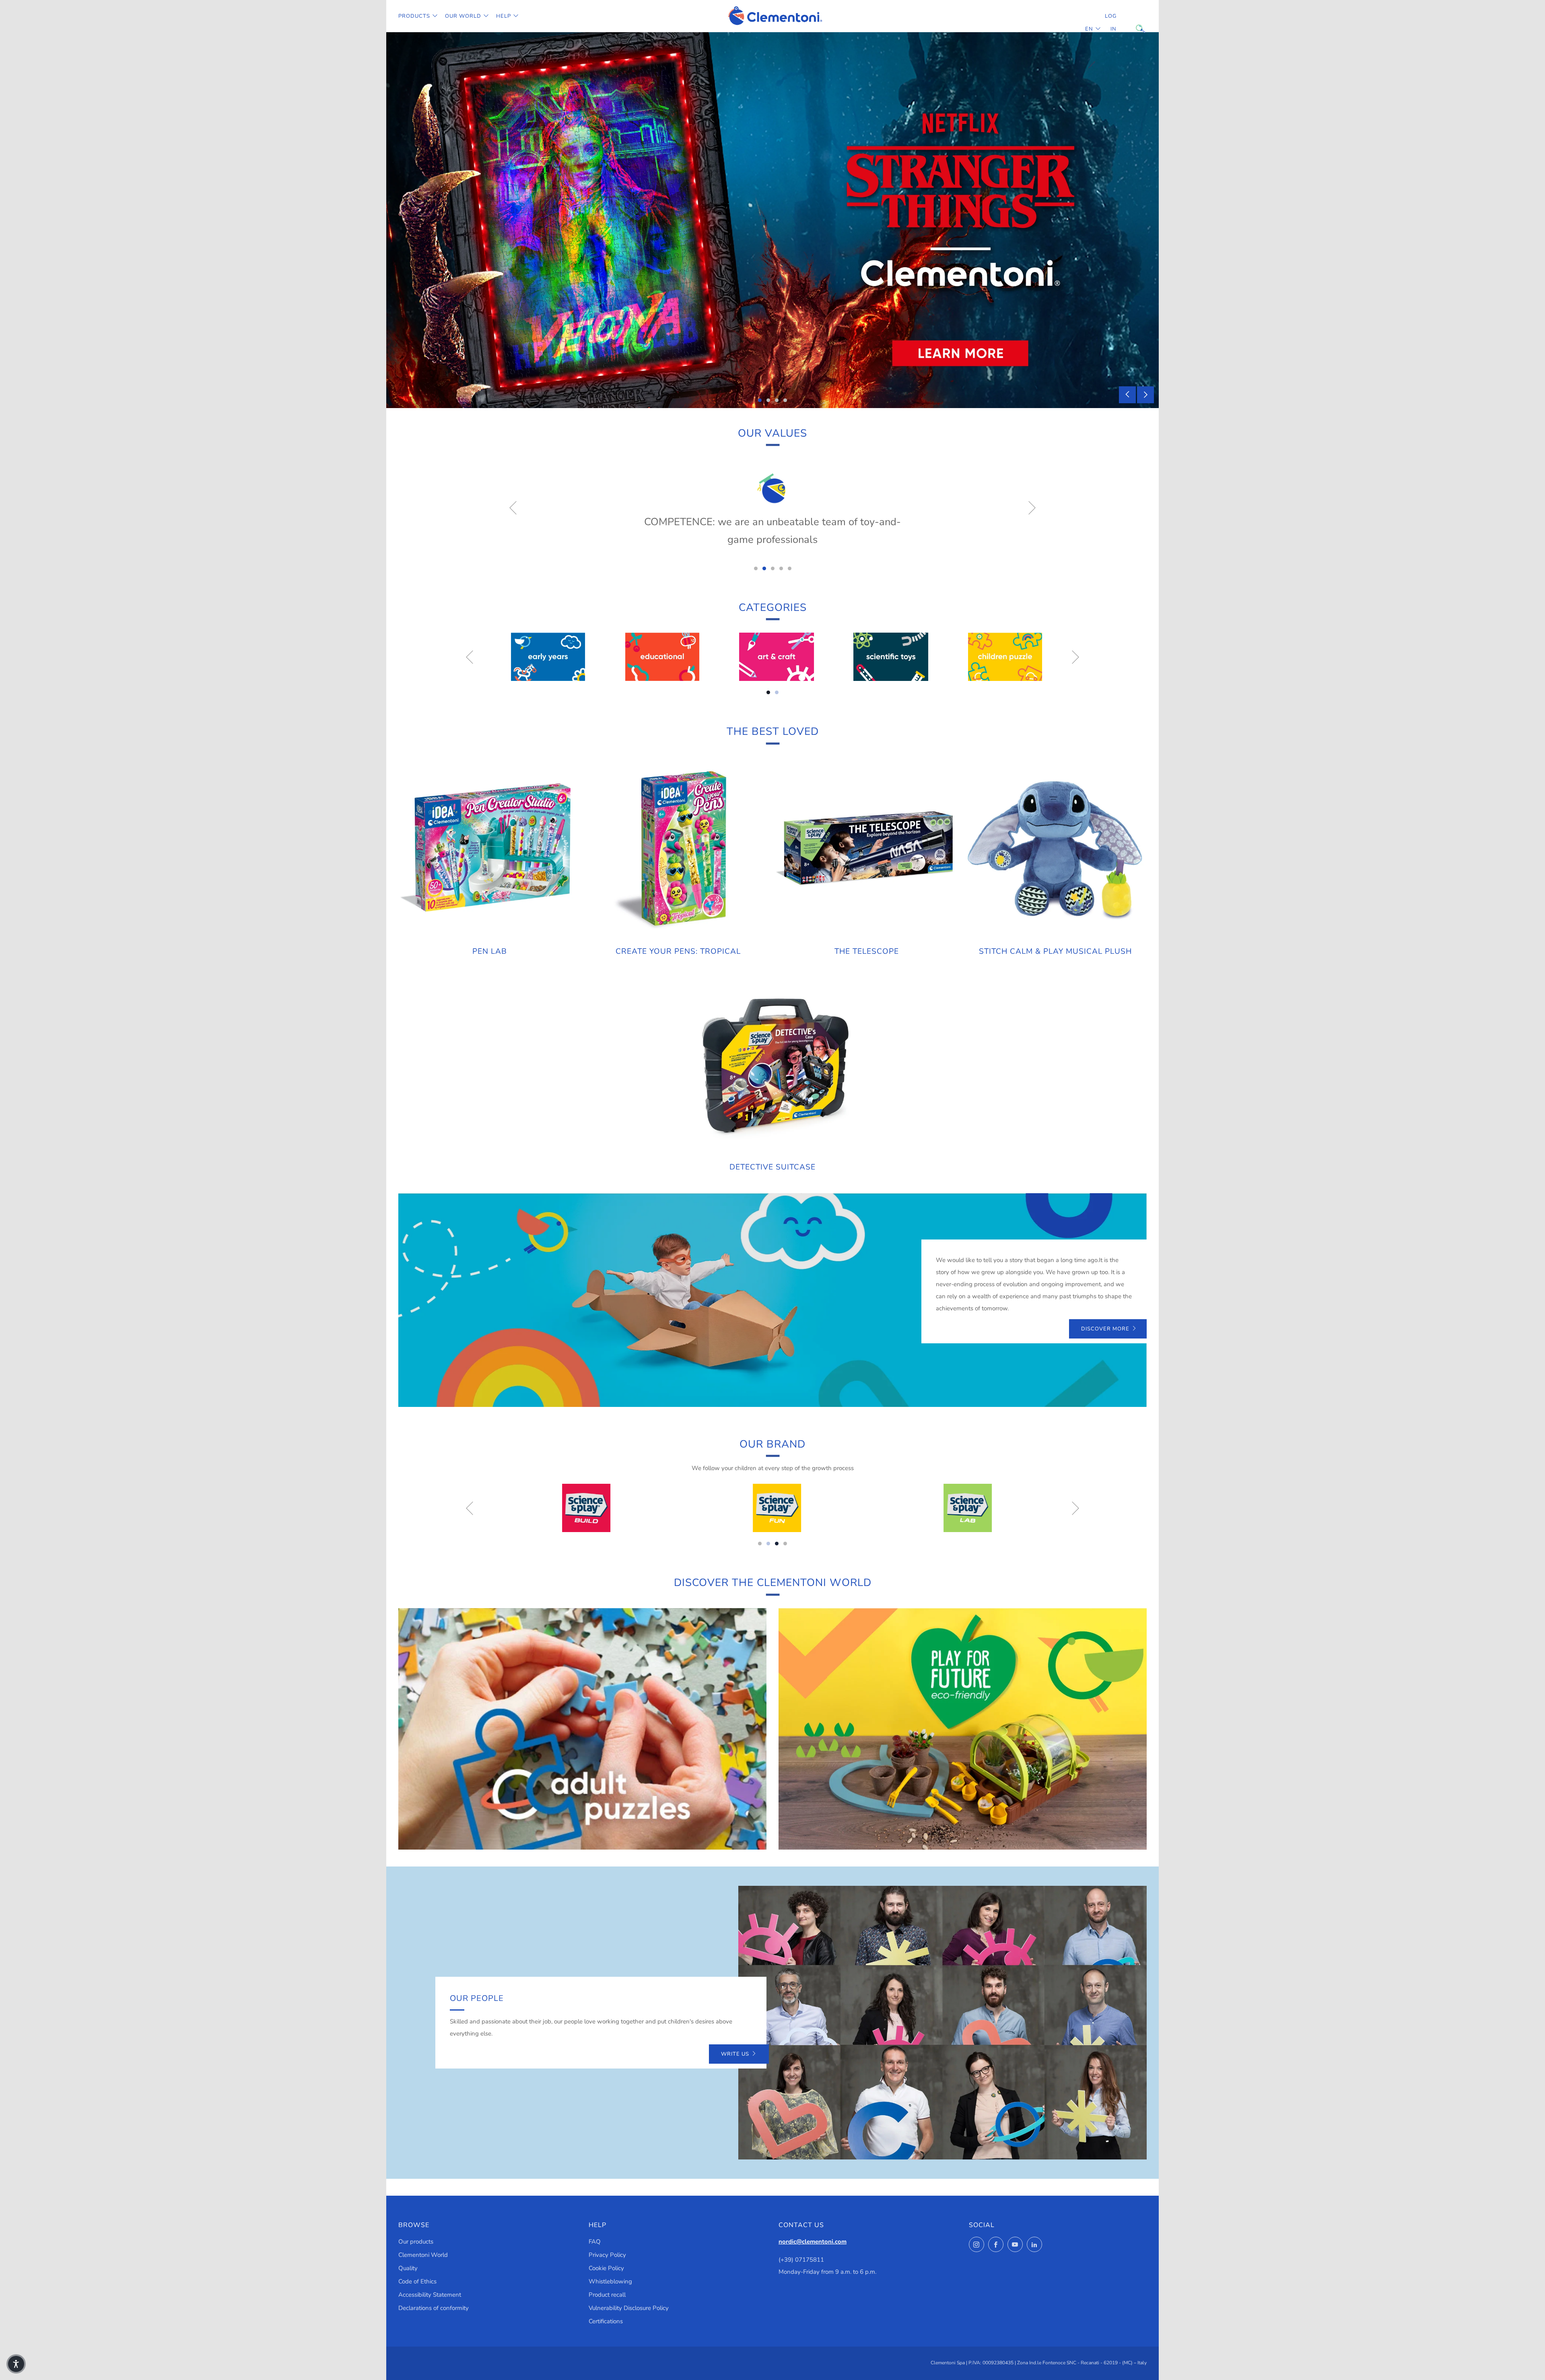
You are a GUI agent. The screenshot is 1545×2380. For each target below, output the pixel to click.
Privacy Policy (607, 2255)
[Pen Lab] (490, 848)
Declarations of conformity (434, 2308)
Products (414, 16)
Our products (416, 2242)
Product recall (607, 2295)
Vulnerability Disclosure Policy (629, 2308)
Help (504, 16)
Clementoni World (423, 2255)
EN (1089, 29)
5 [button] (790, 568)
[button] (16, 2364)
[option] (772, 220)
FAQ (595, 2242)
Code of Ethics (417, 2281)
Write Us (735, 2054)
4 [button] (785, 400)
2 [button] (768, 400)
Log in (1111, 23)
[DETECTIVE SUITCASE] (772, 1064)
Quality (408, 2268)
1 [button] (760, 400)
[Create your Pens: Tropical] (678, 848)
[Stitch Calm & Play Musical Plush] (1055, 848)
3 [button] (777, 400)
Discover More (1105, 1329)
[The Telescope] (867, 848)
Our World (463, 16)
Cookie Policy (606, 2268)
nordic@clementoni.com (813, 2242)
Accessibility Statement (430, 2295)
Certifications (606, 2321)
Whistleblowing (610, 2281)
